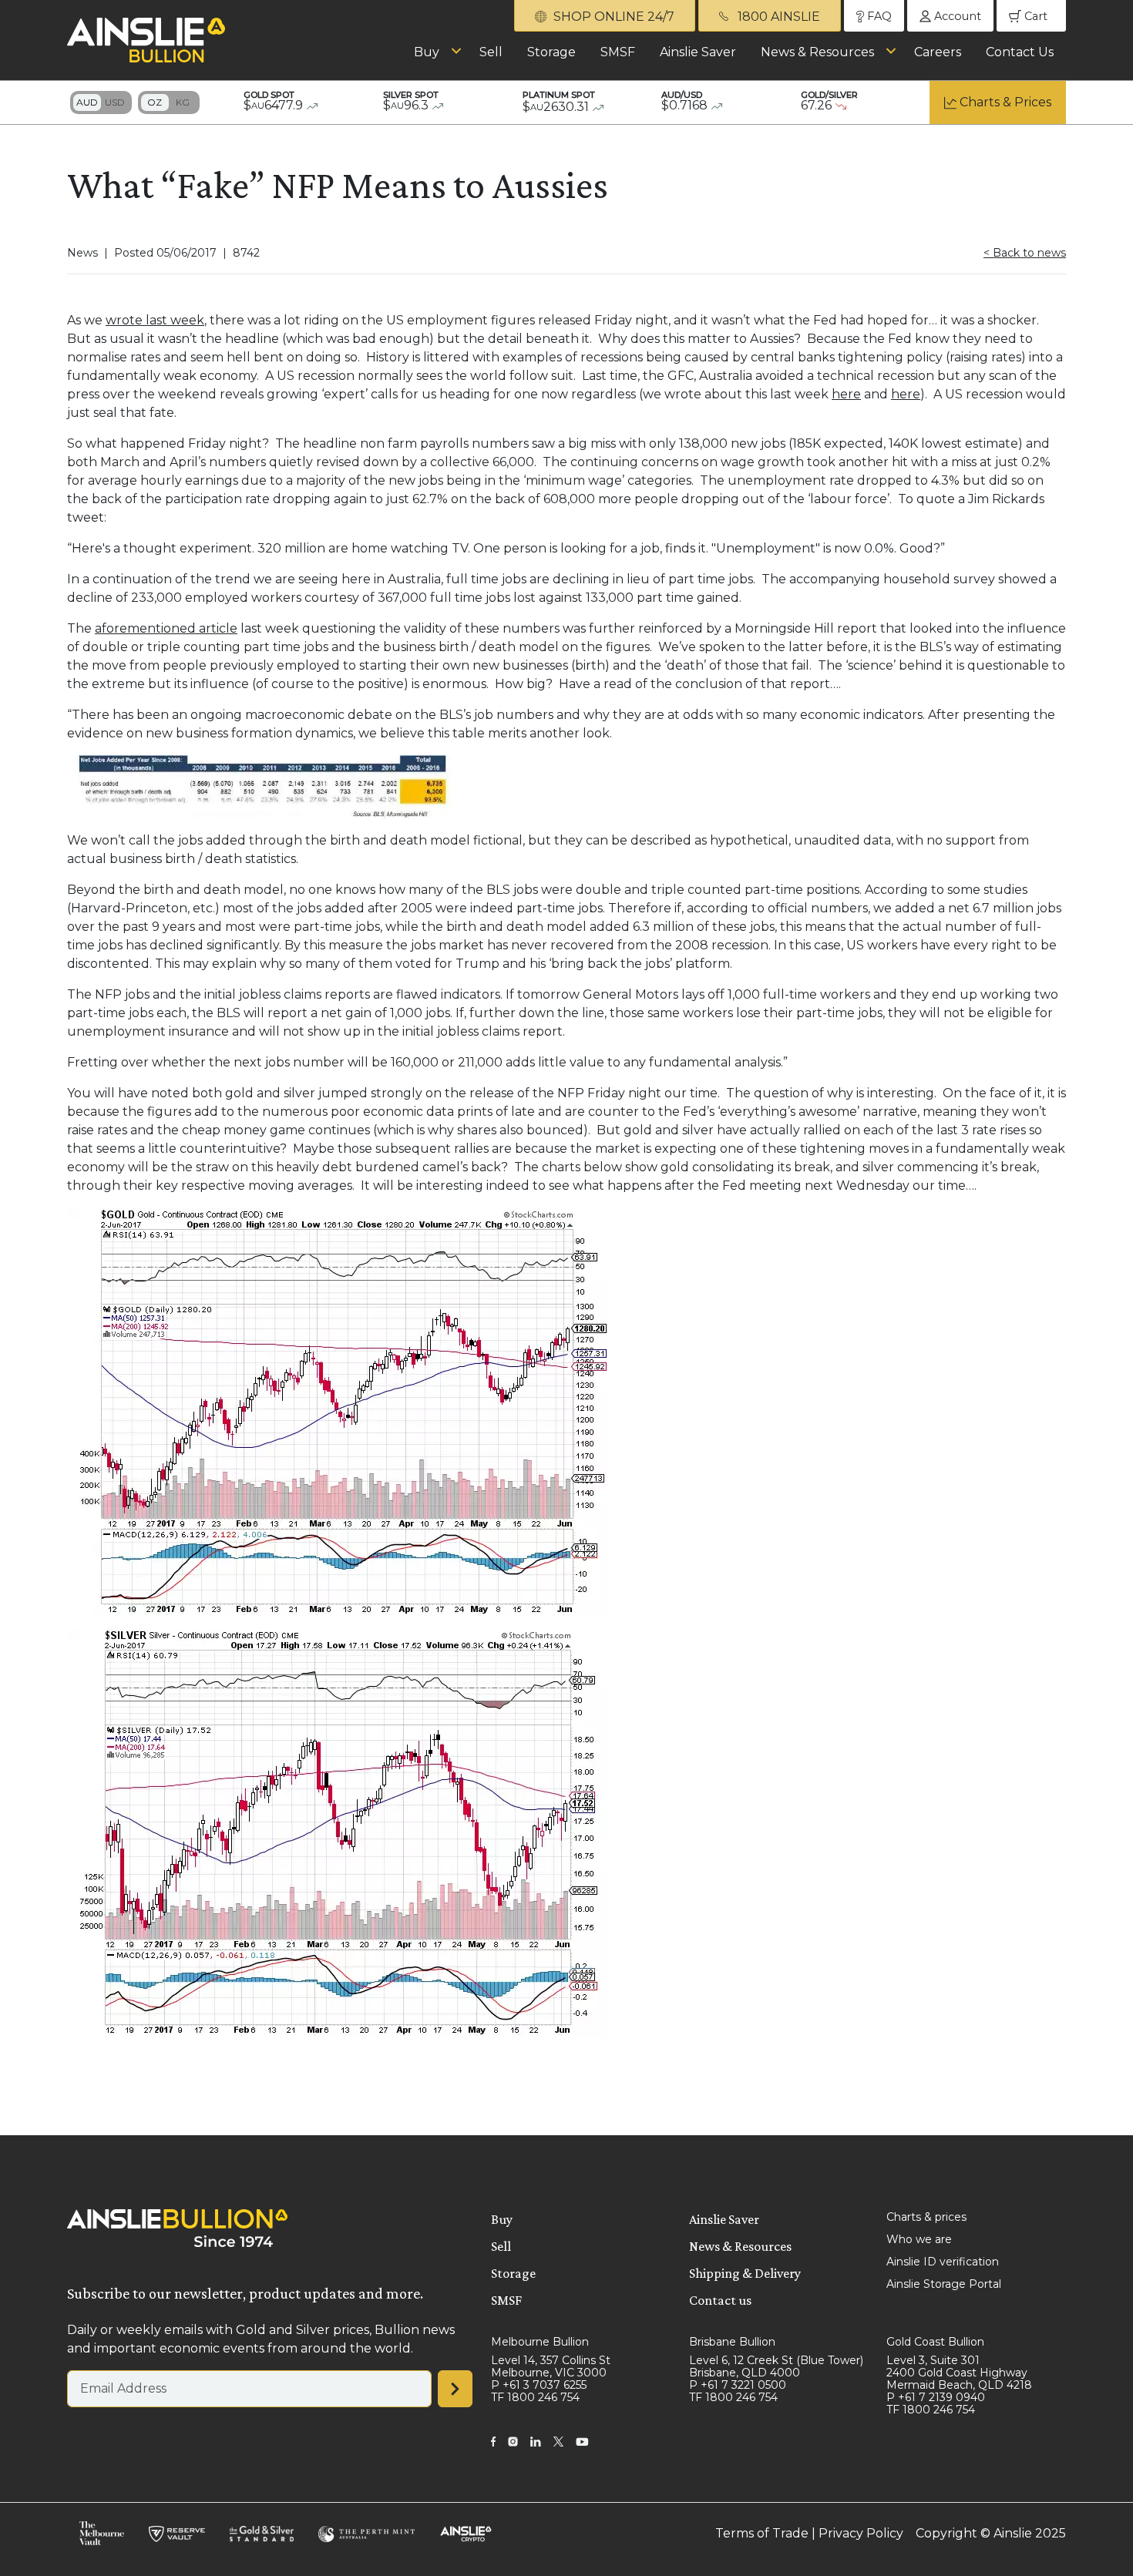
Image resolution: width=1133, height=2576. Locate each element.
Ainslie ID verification (943, 2262)
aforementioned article (166, 628)
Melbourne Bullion (540, 2342)
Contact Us (1020, 52)
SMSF (618, 52)
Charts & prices (926, 2217)
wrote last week (155, 320)
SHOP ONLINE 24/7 (612, 17)
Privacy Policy (861, 2533)
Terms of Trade (762, 2533)
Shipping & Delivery (745, 2273)
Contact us (720, 2300)
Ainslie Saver (698, 52)
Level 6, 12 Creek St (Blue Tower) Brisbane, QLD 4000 (776, 2366)
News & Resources (817, 52)
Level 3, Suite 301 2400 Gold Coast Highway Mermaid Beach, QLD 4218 (959, 2373)
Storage (551, 52)
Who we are (919, 2239)
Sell (491, 52)
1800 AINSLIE (777, 17)
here (846, 394)
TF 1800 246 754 (535, 2397)
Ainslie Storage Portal (944, 2284)
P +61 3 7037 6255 (539, 2385)
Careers (938, 52)
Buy (427, 52)
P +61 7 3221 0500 (738, 2385)
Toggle (101, 102)
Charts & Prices (1005, 102)
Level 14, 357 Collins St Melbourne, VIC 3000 (551, 2366)
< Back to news (1025, 253)
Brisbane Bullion (732, 2342)
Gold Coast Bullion (935, 2342)
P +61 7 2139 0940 (936, 2397)
